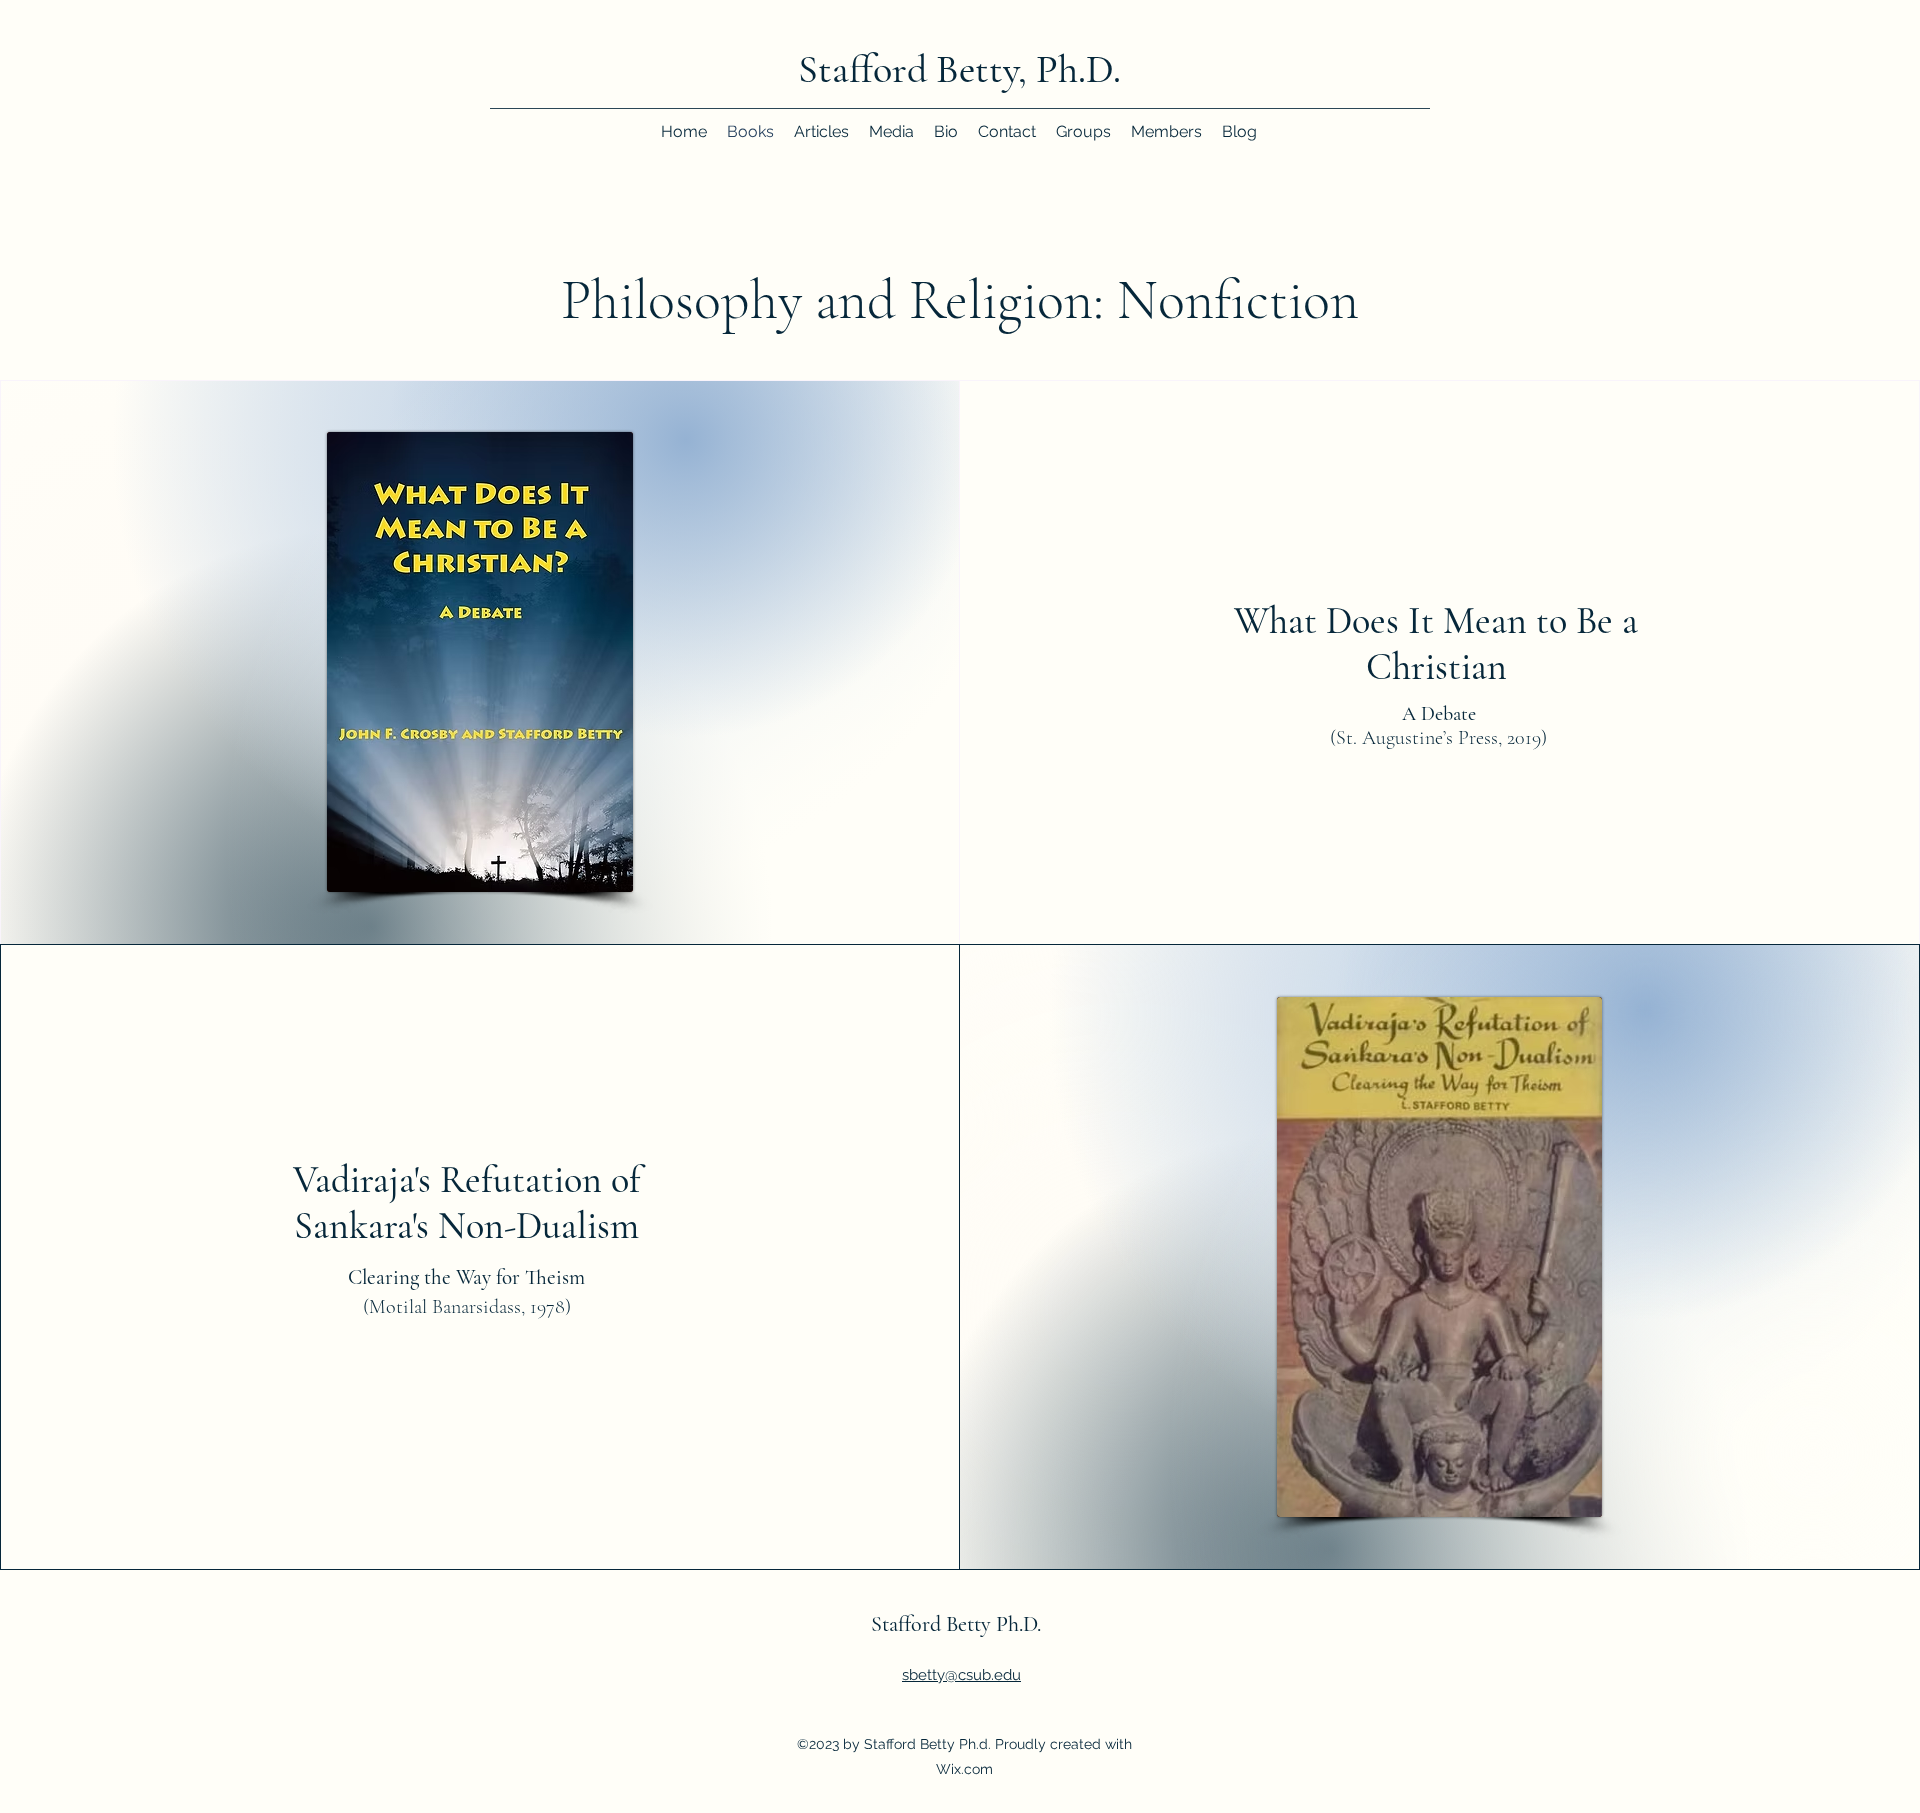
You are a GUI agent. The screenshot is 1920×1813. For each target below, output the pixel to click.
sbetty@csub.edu (961, 1675)
